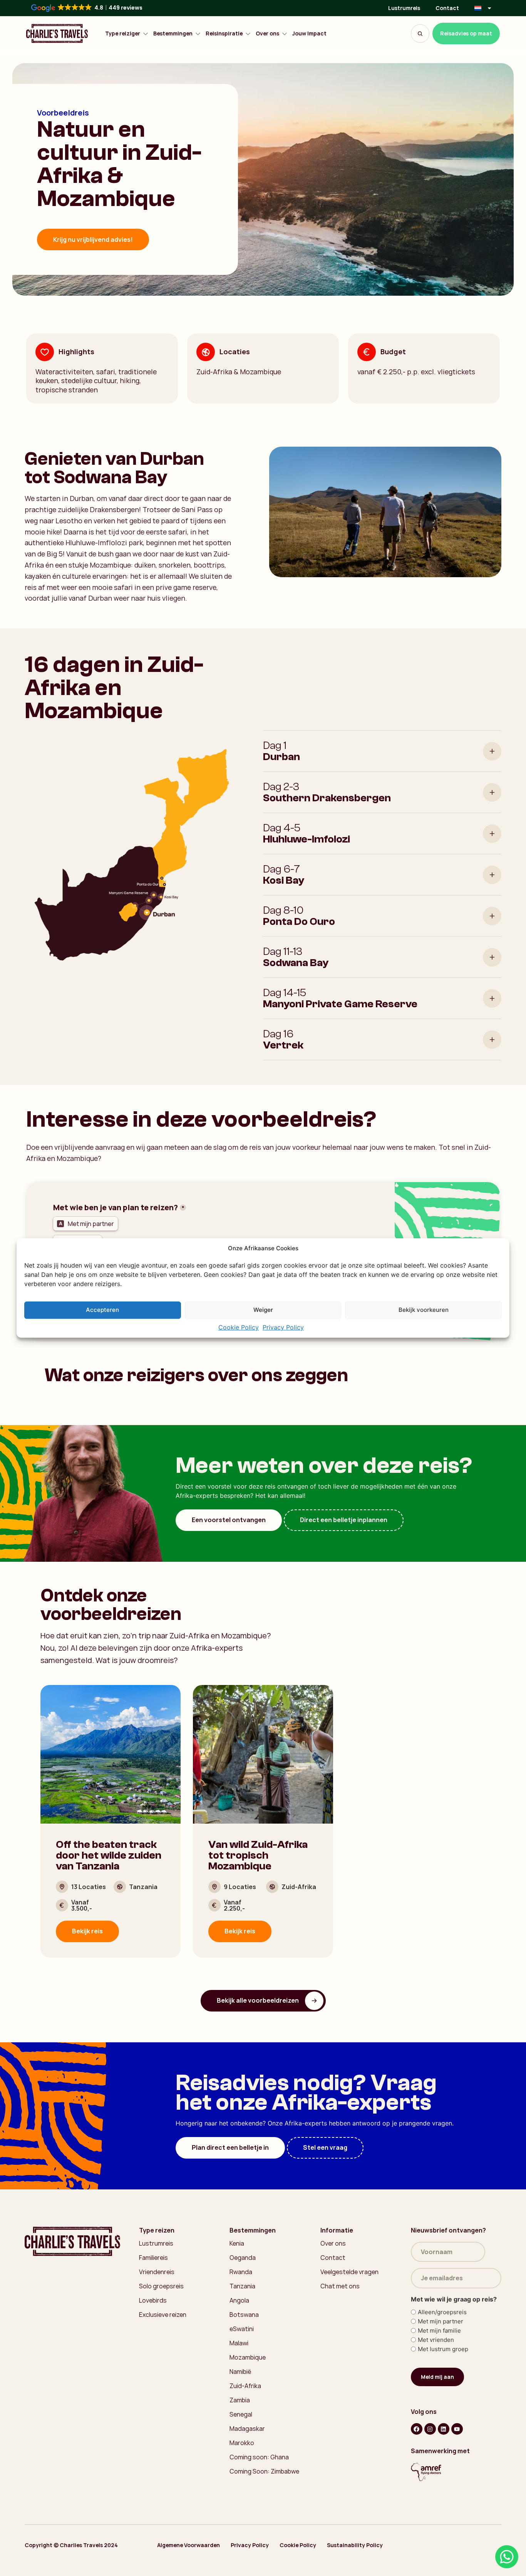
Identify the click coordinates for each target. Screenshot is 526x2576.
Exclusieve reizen (163, 2315)
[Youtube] (457, 2429)
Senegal (241, 2414)
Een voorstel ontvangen (229, 1520)
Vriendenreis (157, 2272)
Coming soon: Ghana (259, 2457)
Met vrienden (436, 2340)
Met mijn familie (439, 2331)
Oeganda (243, 2258)
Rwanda (241, 2272)
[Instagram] (430, 2429)
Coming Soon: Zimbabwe (264, 2471)
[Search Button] (420, 33)
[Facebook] (417, 2429)
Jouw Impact (309, 34)
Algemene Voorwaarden (188, 2545)
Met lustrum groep (443, 2349)
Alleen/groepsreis (442, 2312)
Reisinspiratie (224, 34)
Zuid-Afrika (245, 2386)
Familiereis (153, 2258)
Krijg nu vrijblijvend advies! (93, 240)
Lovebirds (153, 2300)
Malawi (239, 2343)
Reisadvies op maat (466, 33)
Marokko (242, 2443)
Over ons (267, 34)
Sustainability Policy (355, 2545)
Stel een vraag (325, 2147)
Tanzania (242, 2286)
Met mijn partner (441, 2321)
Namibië (240, 2372)
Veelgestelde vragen (349, 2272)
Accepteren (102, 1310)
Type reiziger (123, 34)
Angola (239, 2300)
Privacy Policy (283, 1327)
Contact (447, 8)
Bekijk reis (87, 1931)
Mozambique (248, 2357)
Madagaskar (247, 2429)
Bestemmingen (173, 34)
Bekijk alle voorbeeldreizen (258, 2000)
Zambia (240, 2400)
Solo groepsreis (161, 2286)
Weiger (263, 1310)
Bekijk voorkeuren (424, 1310)
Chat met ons (340, 2286)
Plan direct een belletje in (230, 2147)
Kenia (237, 2243)
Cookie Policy (239, 1327)
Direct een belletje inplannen (344, 1520)
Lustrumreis (404, 8)
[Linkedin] (444, 2429)
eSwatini (242, 2329)
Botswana (244, 2315)
